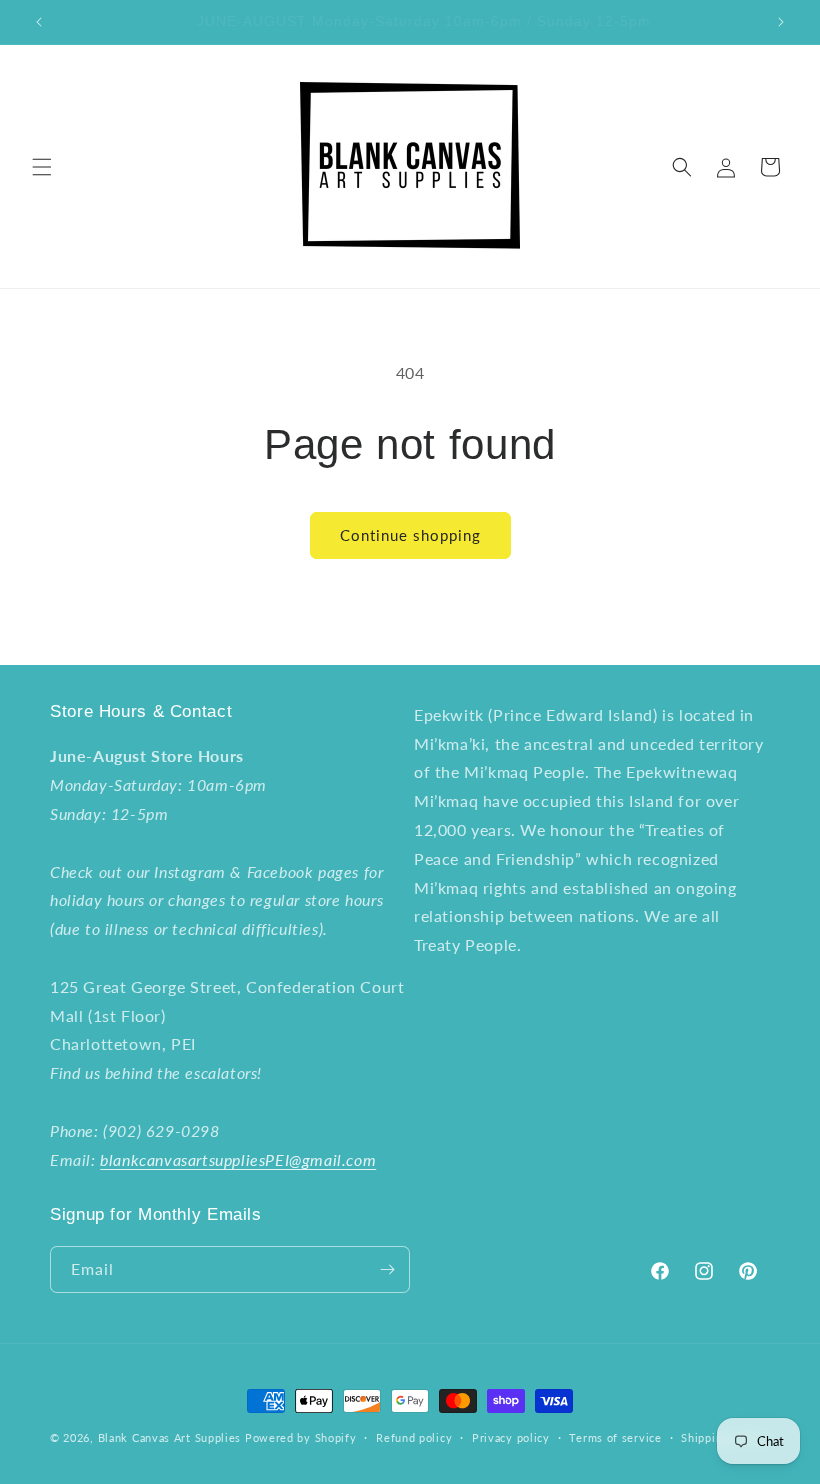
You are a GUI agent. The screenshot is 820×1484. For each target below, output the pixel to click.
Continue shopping (410, 535)
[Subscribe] (387, 1269)
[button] (42, 167)
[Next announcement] (781, 22)
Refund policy (414, 1437)
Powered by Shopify (301, 1437)
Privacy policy (511, 1437)
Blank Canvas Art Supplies (170, 1437)
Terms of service (615, 1437)
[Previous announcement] (39, 22)
